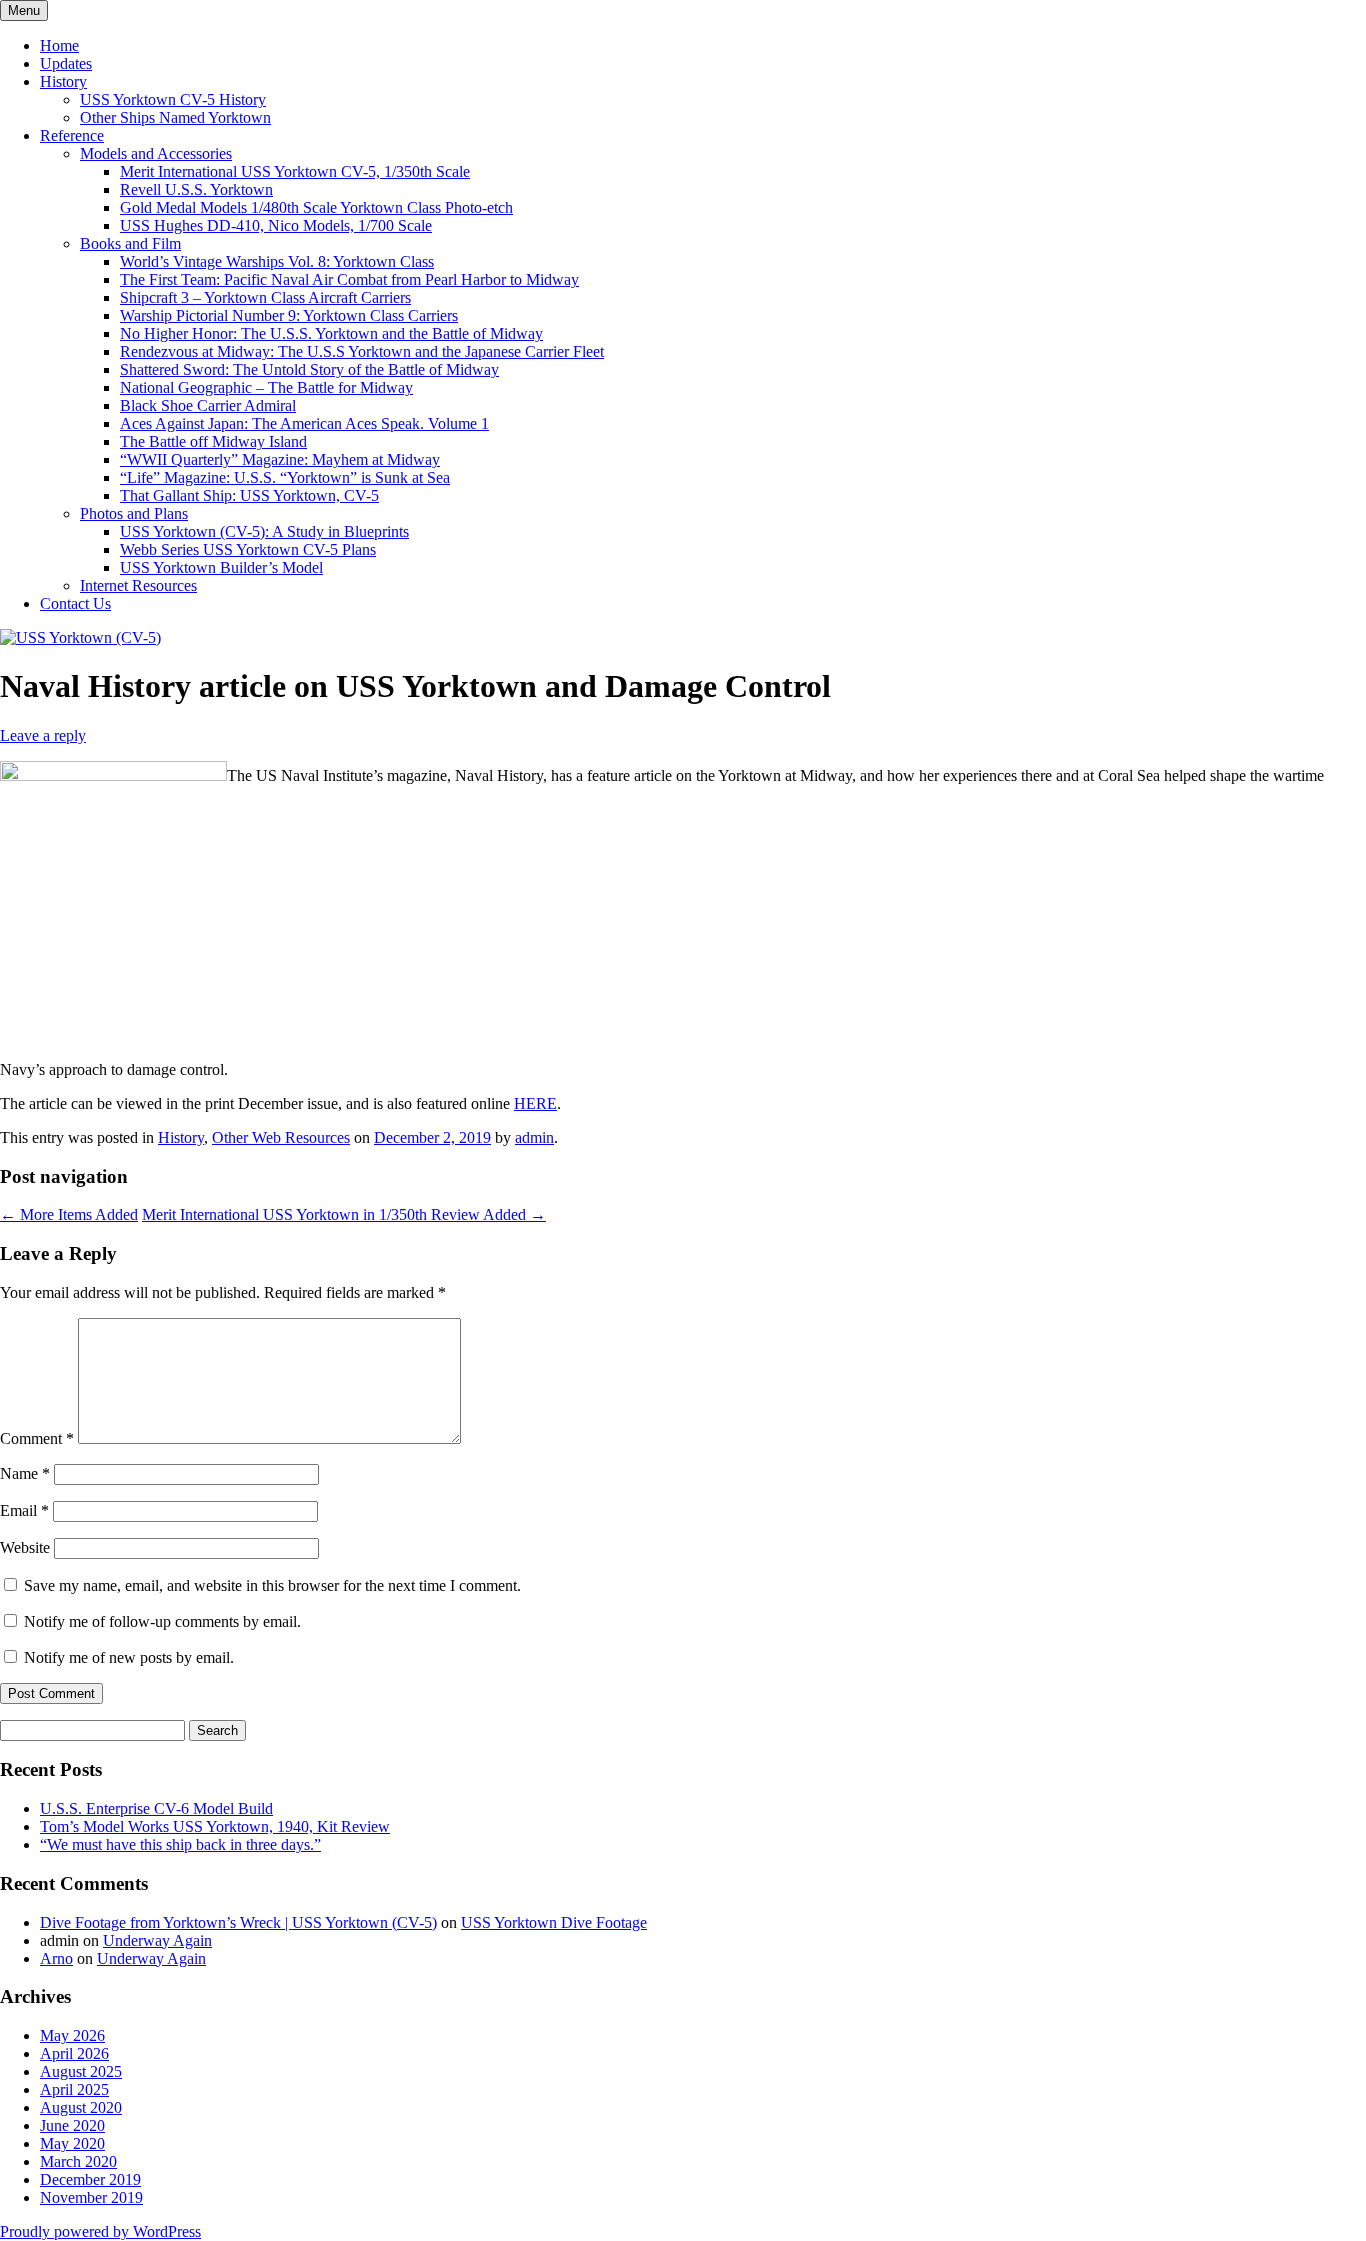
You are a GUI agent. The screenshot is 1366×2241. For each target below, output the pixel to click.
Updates (66, 63)
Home (59, 45)
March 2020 (78, 2161)
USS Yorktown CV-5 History (173, 99)
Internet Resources (138, 585)
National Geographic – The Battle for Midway (266, 387)
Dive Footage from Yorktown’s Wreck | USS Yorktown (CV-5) (238, 1922)
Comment (37, 1438)
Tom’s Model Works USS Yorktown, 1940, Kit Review (215, 1826)
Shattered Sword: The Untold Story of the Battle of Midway (309, 369)
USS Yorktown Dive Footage (554, 1922)
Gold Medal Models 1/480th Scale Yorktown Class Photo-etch (316, 207)
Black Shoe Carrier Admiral (208, 405)
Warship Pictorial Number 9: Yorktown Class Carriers (289, 315)
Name (25, 1473)
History (63, 81)
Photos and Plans (134, 513)
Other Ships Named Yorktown (175, 117)
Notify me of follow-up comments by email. (162, 1621)
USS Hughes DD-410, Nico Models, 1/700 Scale (276, 225)
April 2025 (74, 2089)
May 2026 (72, 2035)
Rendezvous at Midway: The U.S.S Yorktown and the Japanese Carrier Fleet (362, 351)
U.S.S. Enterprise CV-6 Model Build (156, 1808)
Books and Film (130, 243)
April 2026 (74, 2053)
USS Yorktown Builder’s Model (221, 567)
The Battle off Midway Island (213, 441)
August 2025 (81, 2071)
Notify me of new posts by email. (129, 1657)
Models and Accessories (156, 153)
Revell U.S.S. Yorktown (196, 189)
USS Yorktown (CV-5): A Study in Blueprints (264, 531)
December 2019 (90, 2179)
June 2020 (72, 2125)
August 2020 (81, 2107)
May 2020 (72, 2143)
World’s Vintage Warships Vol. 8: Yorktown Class (277, 261)
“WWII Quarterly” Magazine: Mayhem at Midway (280, 459)
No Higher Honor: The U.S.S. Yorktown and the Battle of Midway (331, 333)
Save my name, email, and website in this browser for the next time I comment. (272, 1585)
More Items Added (69, 1214)
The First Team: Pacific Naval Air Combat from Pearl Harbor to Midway (349, 279)
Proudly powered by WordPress (100, 2231)
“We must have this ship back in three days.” (180, 1844)
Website (25, 1547)
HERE (535, 1103)
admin (534, 1137)
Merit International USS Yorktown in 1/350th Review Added (344, 1214)
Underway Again (157, 1940)
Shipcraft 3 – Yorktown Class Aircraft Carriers (265, 297)
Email (24, 1510)
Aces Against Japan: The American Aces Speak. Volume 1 (304, 423)
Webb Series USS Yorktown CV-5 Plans (248, 549)
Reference (72, 135)
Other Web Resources (281, 1137)
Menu (24, 10)
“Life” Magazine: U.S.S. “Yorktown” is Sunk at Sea (285, 477)
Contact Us (75, 603)
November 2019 (91, 2197)
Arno (56, 1958)
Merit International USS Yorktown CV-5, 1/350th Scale (295, 171)
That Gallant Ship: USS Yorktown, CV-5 (249, 495)
